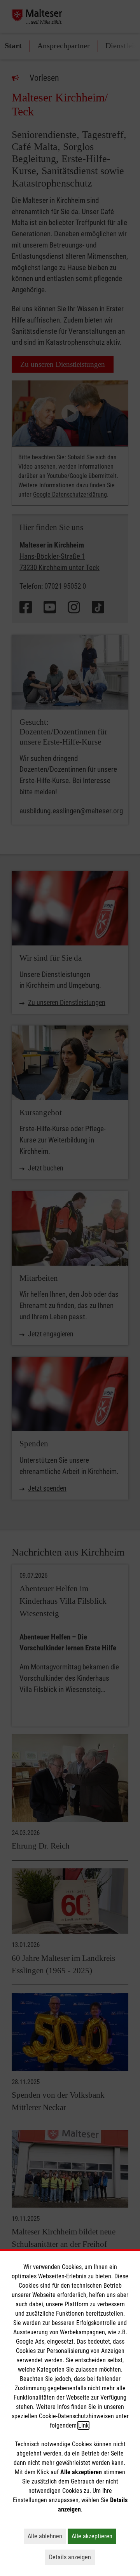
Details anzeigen (72, 2557)
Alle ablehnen (47, 2536)
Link (83, 2425)
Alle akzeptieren (94, 2536)
